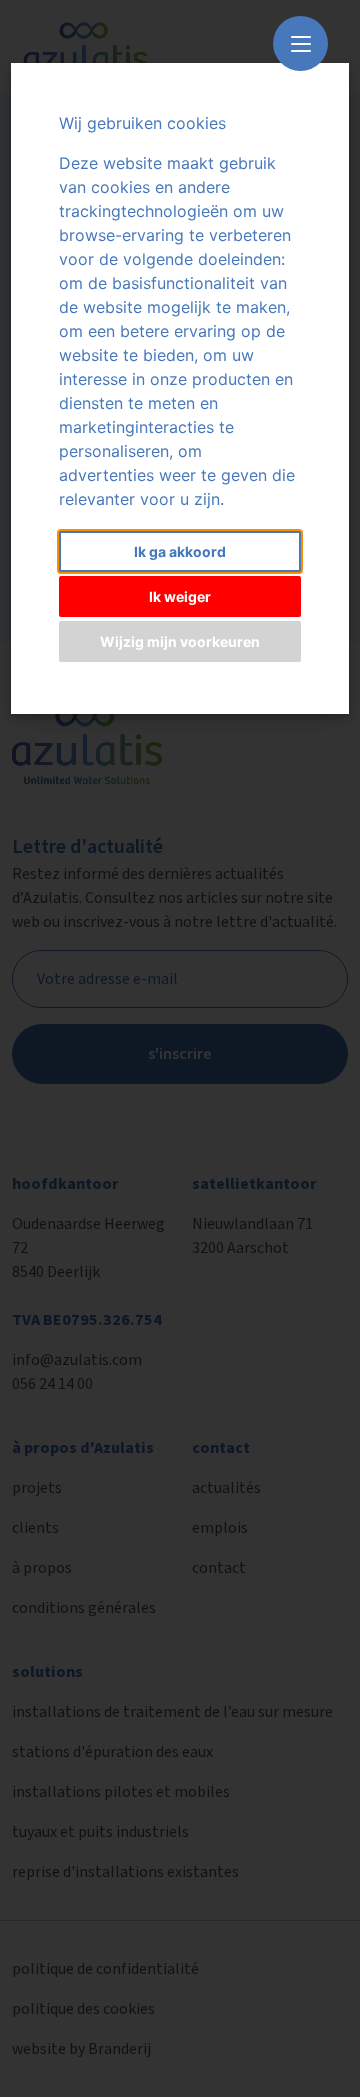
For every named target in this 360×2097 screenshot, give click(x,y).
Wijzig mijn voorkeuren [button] (180, 641)
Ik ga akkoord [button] (180, 551)
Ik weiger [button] (180, 596)
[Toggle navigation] (300, 43)
